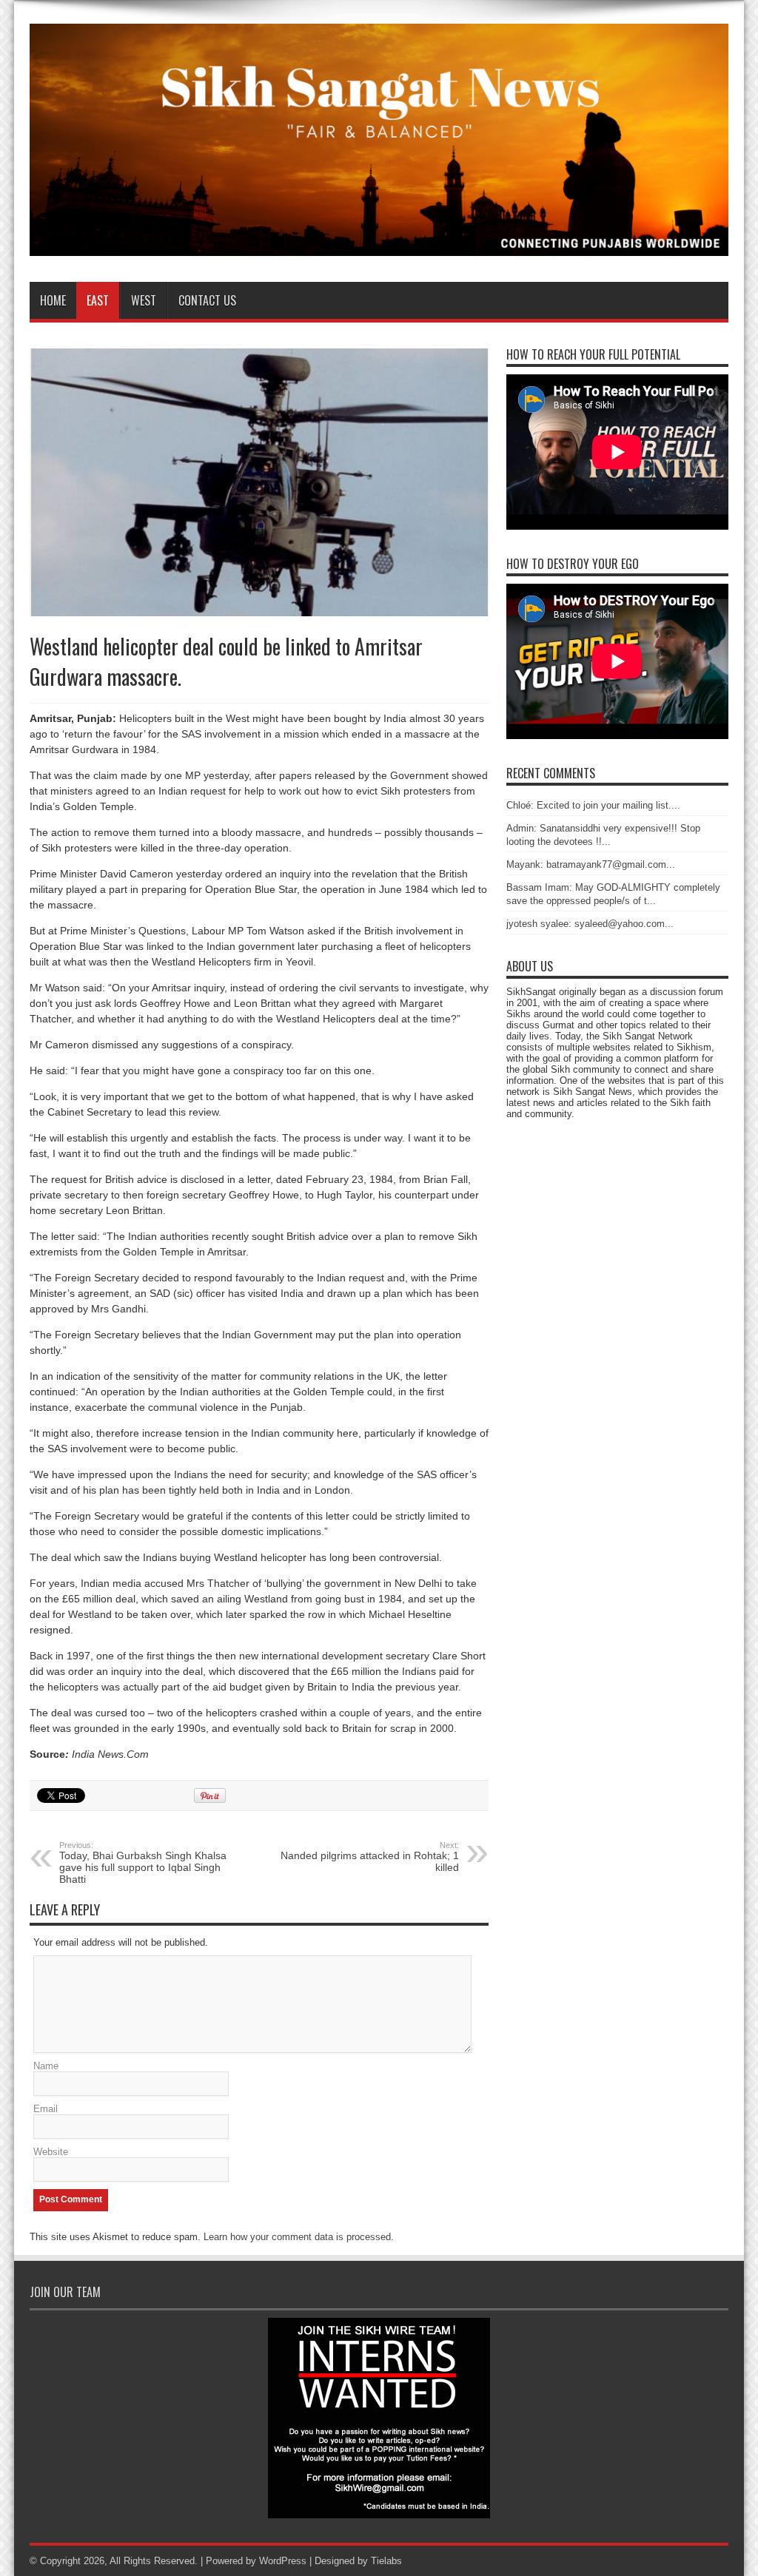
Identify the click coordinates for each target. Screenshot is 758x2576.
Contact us (207, 300)
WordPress (283, 2561)
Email (46, 2109)
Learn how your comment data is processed (297, 2237)
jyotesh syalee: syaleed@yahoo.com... (590, 924)
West (144, 300)
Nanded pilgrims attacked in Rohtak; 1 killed (370, 1857)
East (98, 300)
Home (53, 300)
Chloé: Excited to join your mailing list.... (593, 805)
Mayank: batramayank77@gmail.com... (591, 864)
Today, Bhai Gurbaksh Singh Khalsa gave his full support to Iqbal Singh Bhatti (143, 1863)
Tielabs (386, 2561)
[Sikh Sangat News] (379, 245)
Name (46, 2066)
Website (51, 2152)
